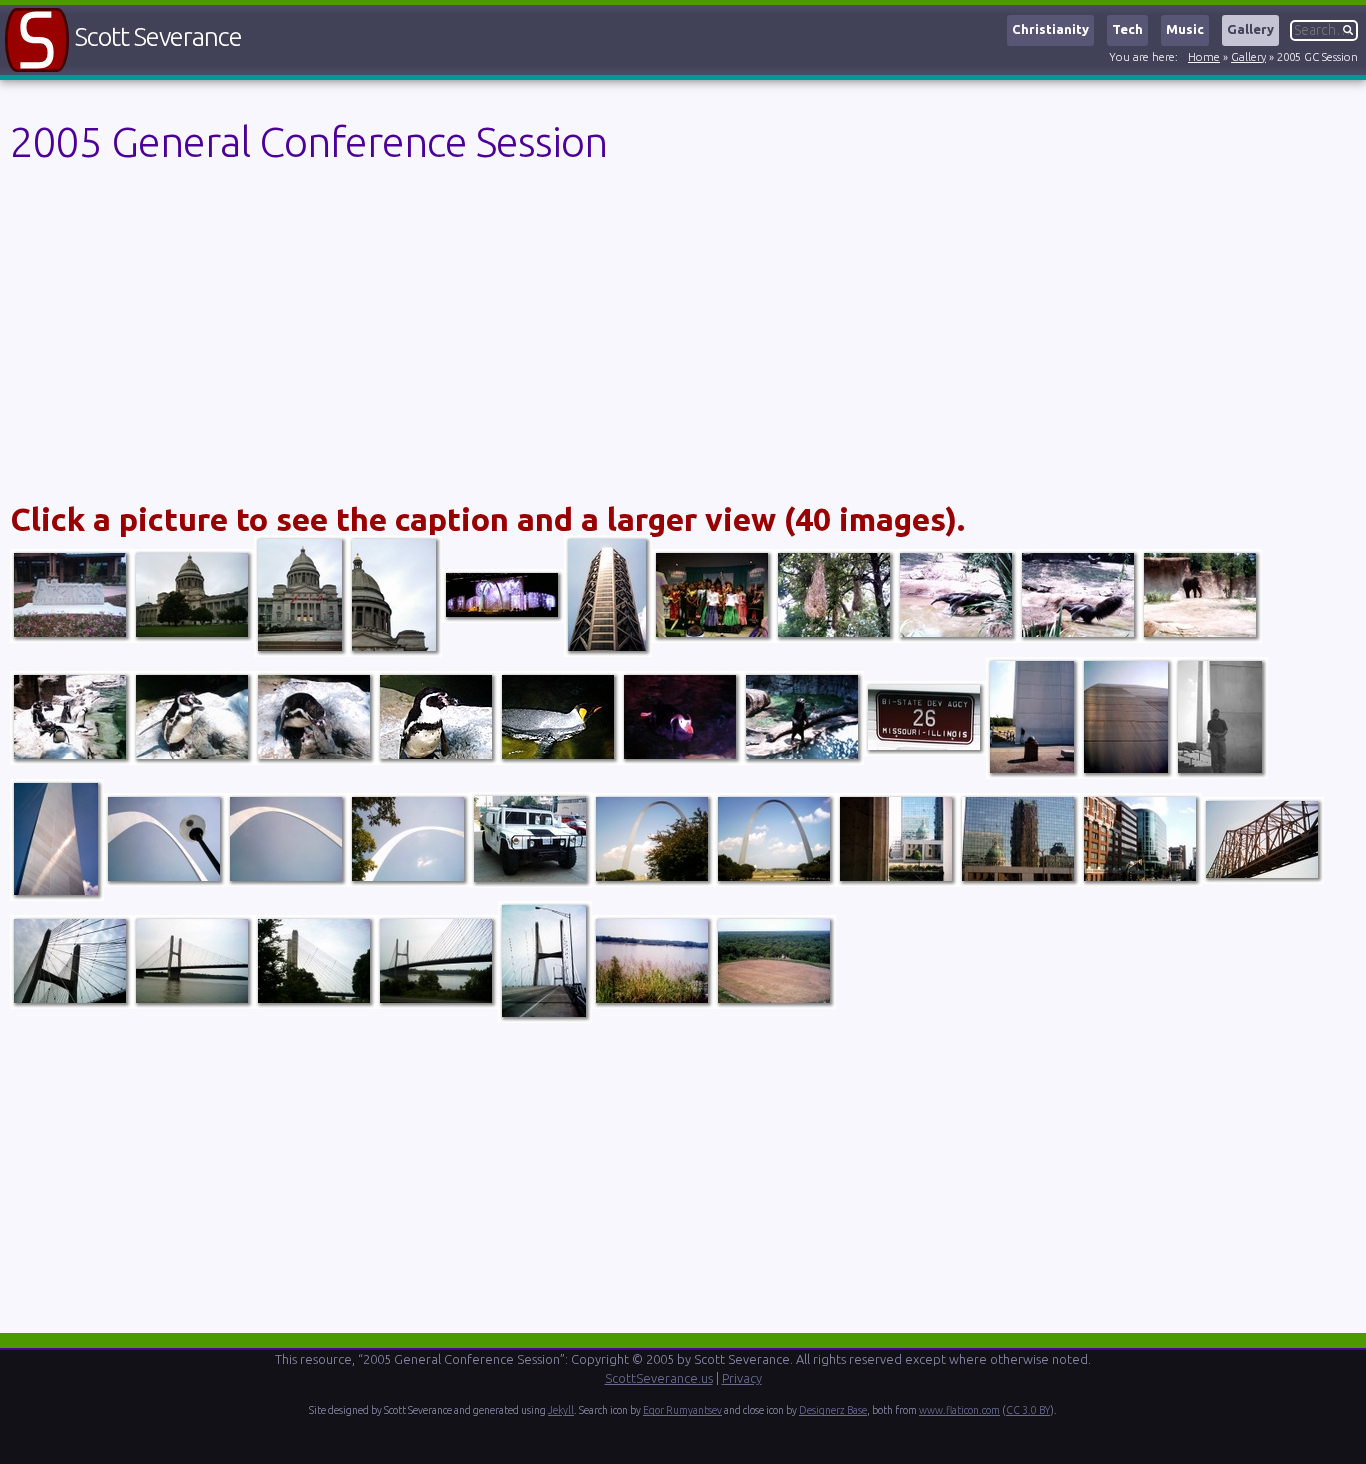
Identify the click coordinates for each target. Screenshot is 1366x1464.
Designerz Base (833, 1410)
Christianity (1050, 29)
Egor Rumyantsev (682, 1410)
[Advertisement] (610, 338)
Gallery (1250, 29)
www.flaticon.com (959, 1410)
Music (1185, 29)
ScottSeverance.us (659, 1378)
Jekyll (561, 1410)
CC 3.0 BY (1028, 1410)
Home (1204, 57)
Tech (1127, 29)
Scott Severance (158, 36)
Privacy (742, 1378)
